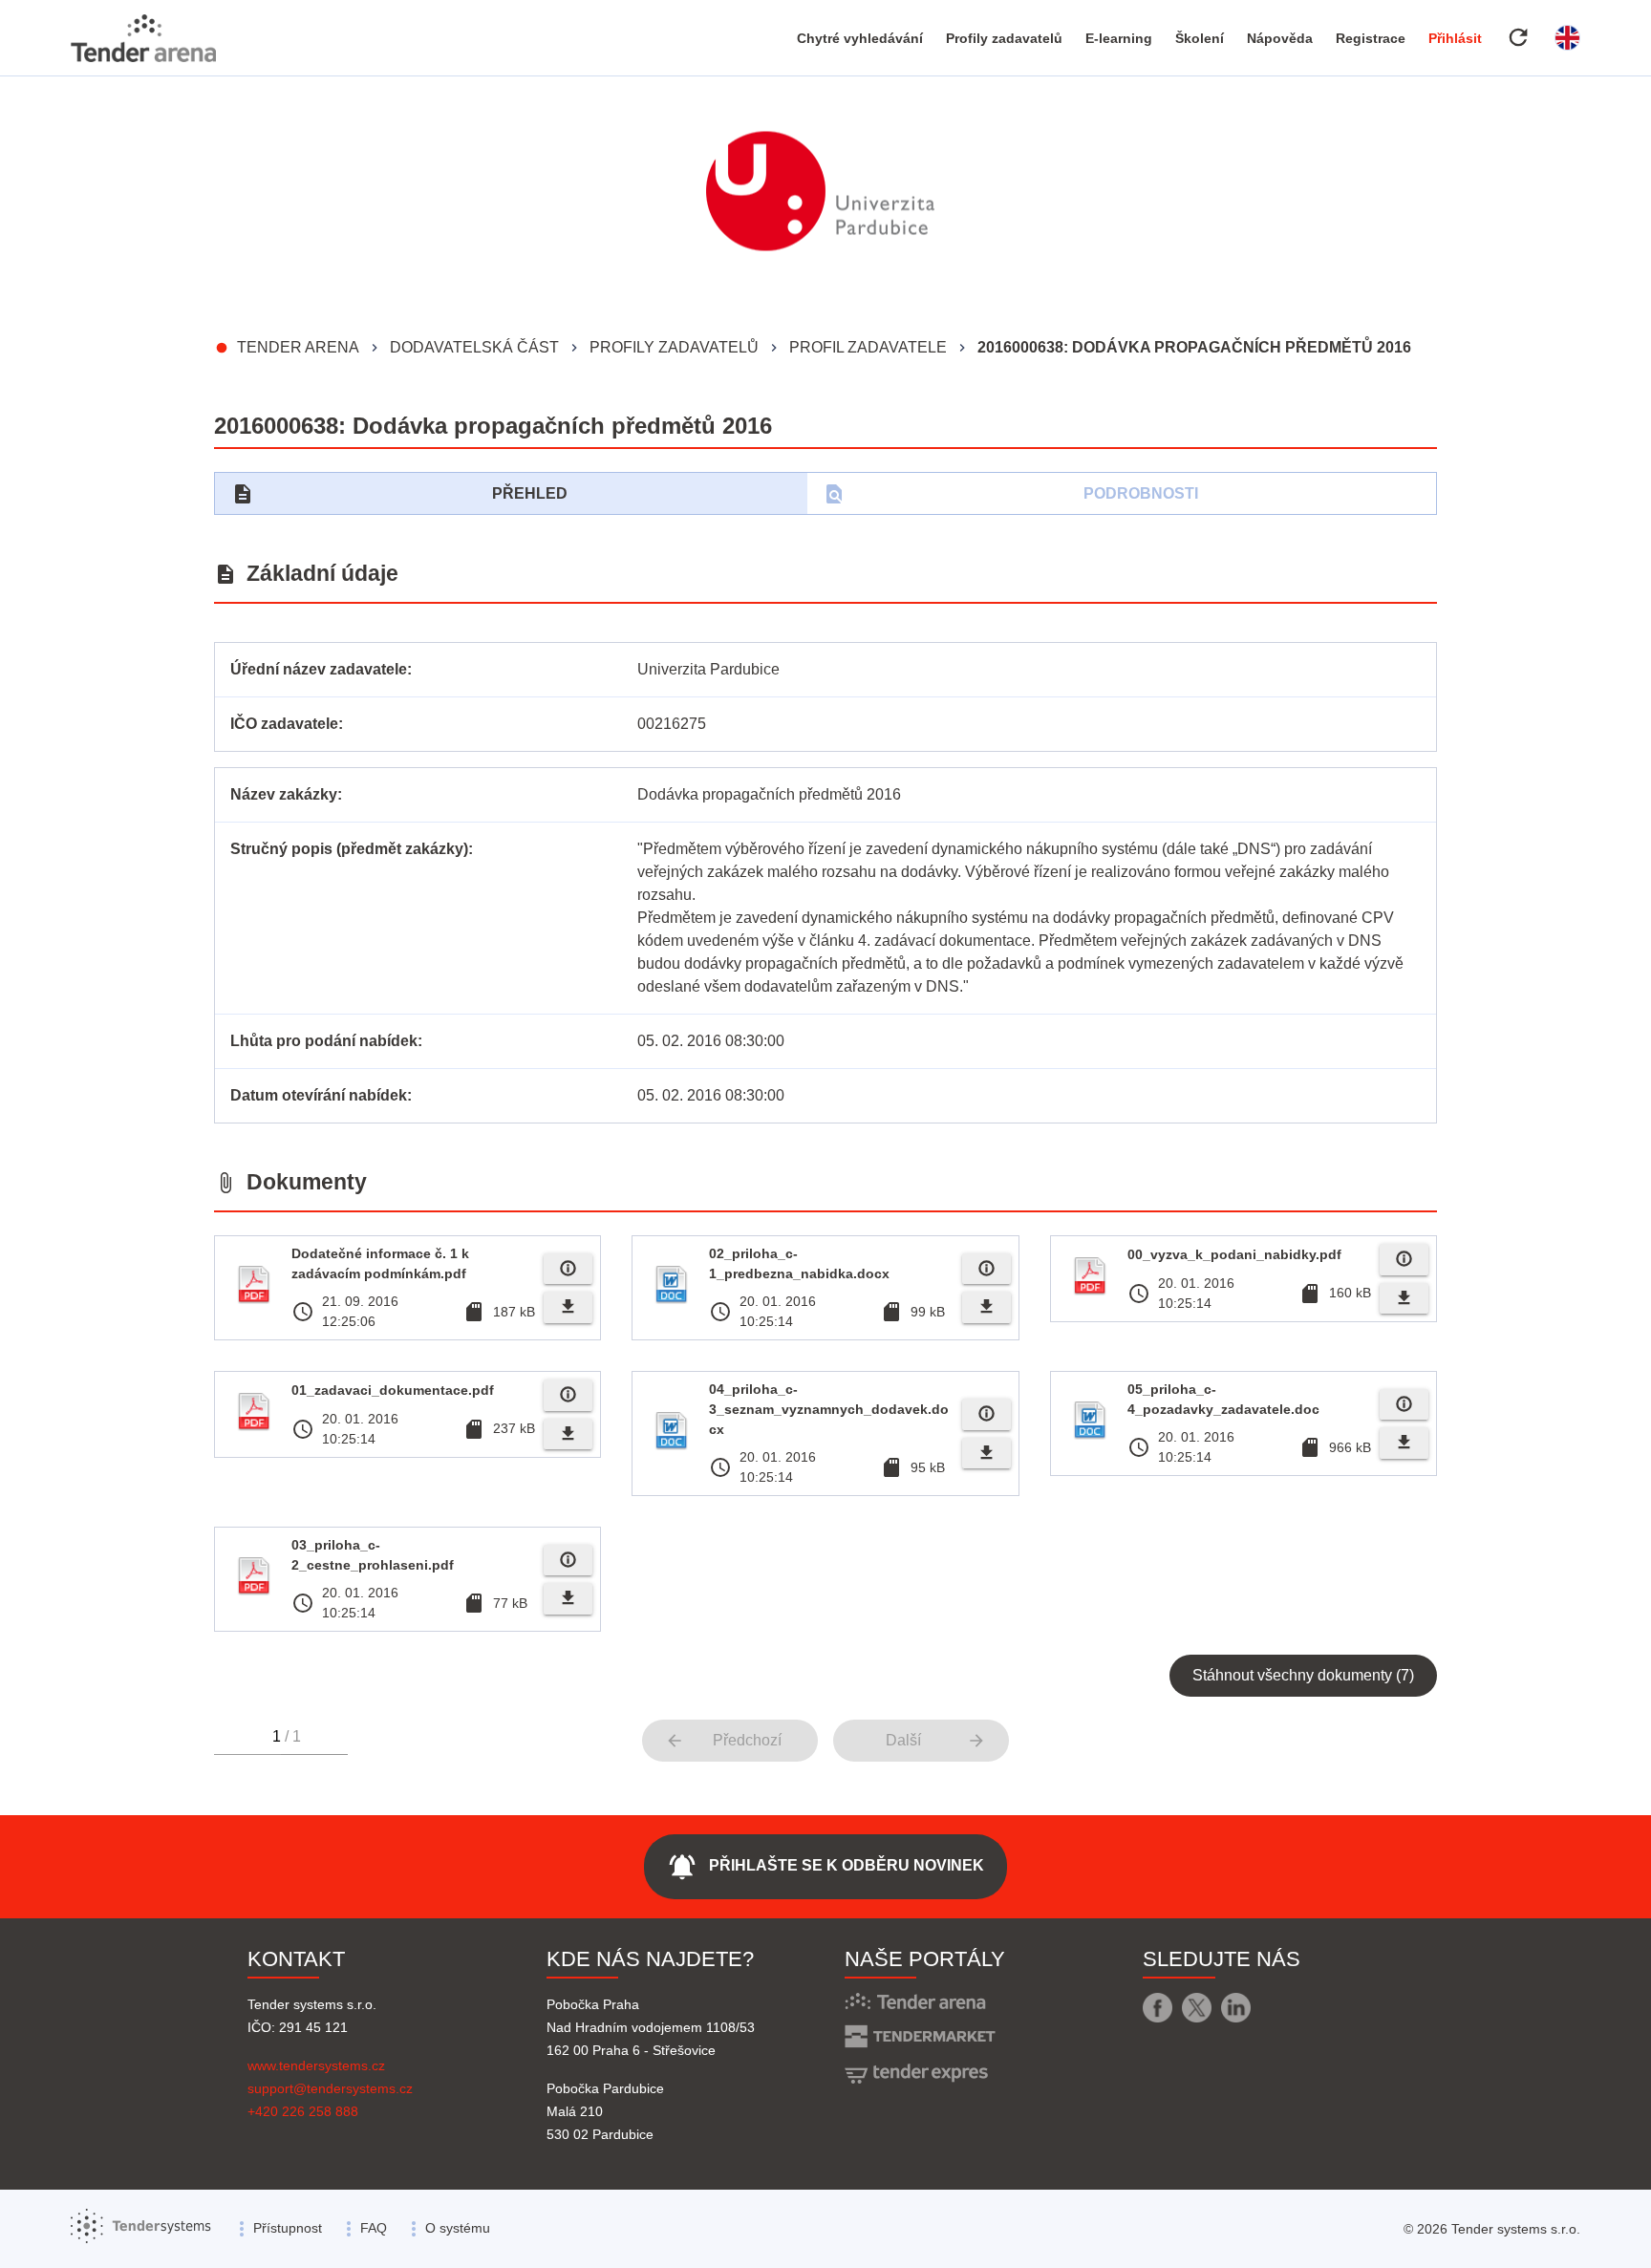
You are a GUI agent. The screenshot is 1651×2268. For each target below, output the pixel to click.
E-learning (1119, 38)
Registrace (1371, 38)
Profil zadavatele (868, 347)
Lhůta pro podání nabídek (324, 1041)
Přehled (399, 494)
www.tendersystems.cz (316, 2065)
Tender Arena (298, 347)
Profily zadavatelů (1004, 38)
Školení (1200, 38)
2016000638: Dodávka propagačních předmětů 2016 (1194, 347)
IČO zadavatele (284, 724)
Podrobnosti (1010, 494)
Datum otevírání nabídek (319, 1095)
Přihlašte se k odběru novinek (825, 1867)
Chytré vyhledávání (860, 38)
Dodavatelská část (474, 347)
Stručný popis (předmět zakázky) (349, 849)
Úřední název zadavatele (319, 669)
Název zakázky (284, 794)
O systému (458, 2228)
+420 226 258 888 (303, 2111)
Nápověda (1280, 38)
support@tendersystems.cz (330, 2088)
